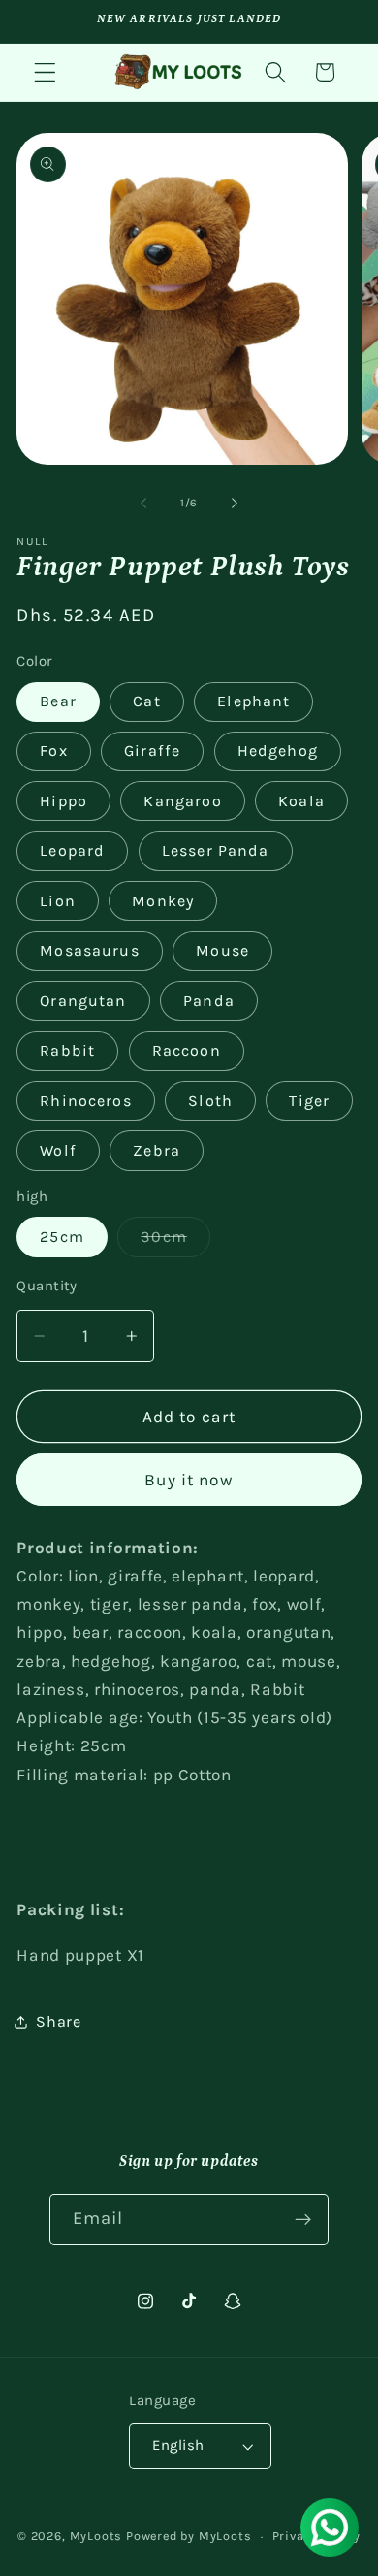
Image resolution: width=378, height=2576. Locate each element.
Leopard (72, 850)
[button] (45, 72)
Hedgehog (278, 750)
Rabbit (67, 1050)
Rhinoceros (86, 1101)
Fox (53, 750)
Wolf (58, 1150)
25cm (62, 1237)
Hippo (63, 801)
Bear (58, 701)
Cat (146, 701)
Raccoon (187, 1050)
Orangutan (83, 1001)
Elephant (253, 701)
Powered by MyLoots (189, 2536)
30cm (175, 1241)
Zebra (157, 1150)
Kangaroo (182, 801)
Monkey (163, 901)
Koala (301, 801)
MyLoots (96, 2536)
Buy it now (189, 1480)
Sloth (210, 1101)
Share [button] (58, 2022)
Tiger (309, 1101)
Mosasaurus (90, 950)
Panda (209, 1001)
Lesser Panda (216, 850)
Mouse (222, 950)
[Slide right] (235, 503)
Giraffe (152, 750)
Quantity (47, 1286)
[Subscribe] (304, 2220)
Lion (58, 901)
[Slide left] (143, 503)
